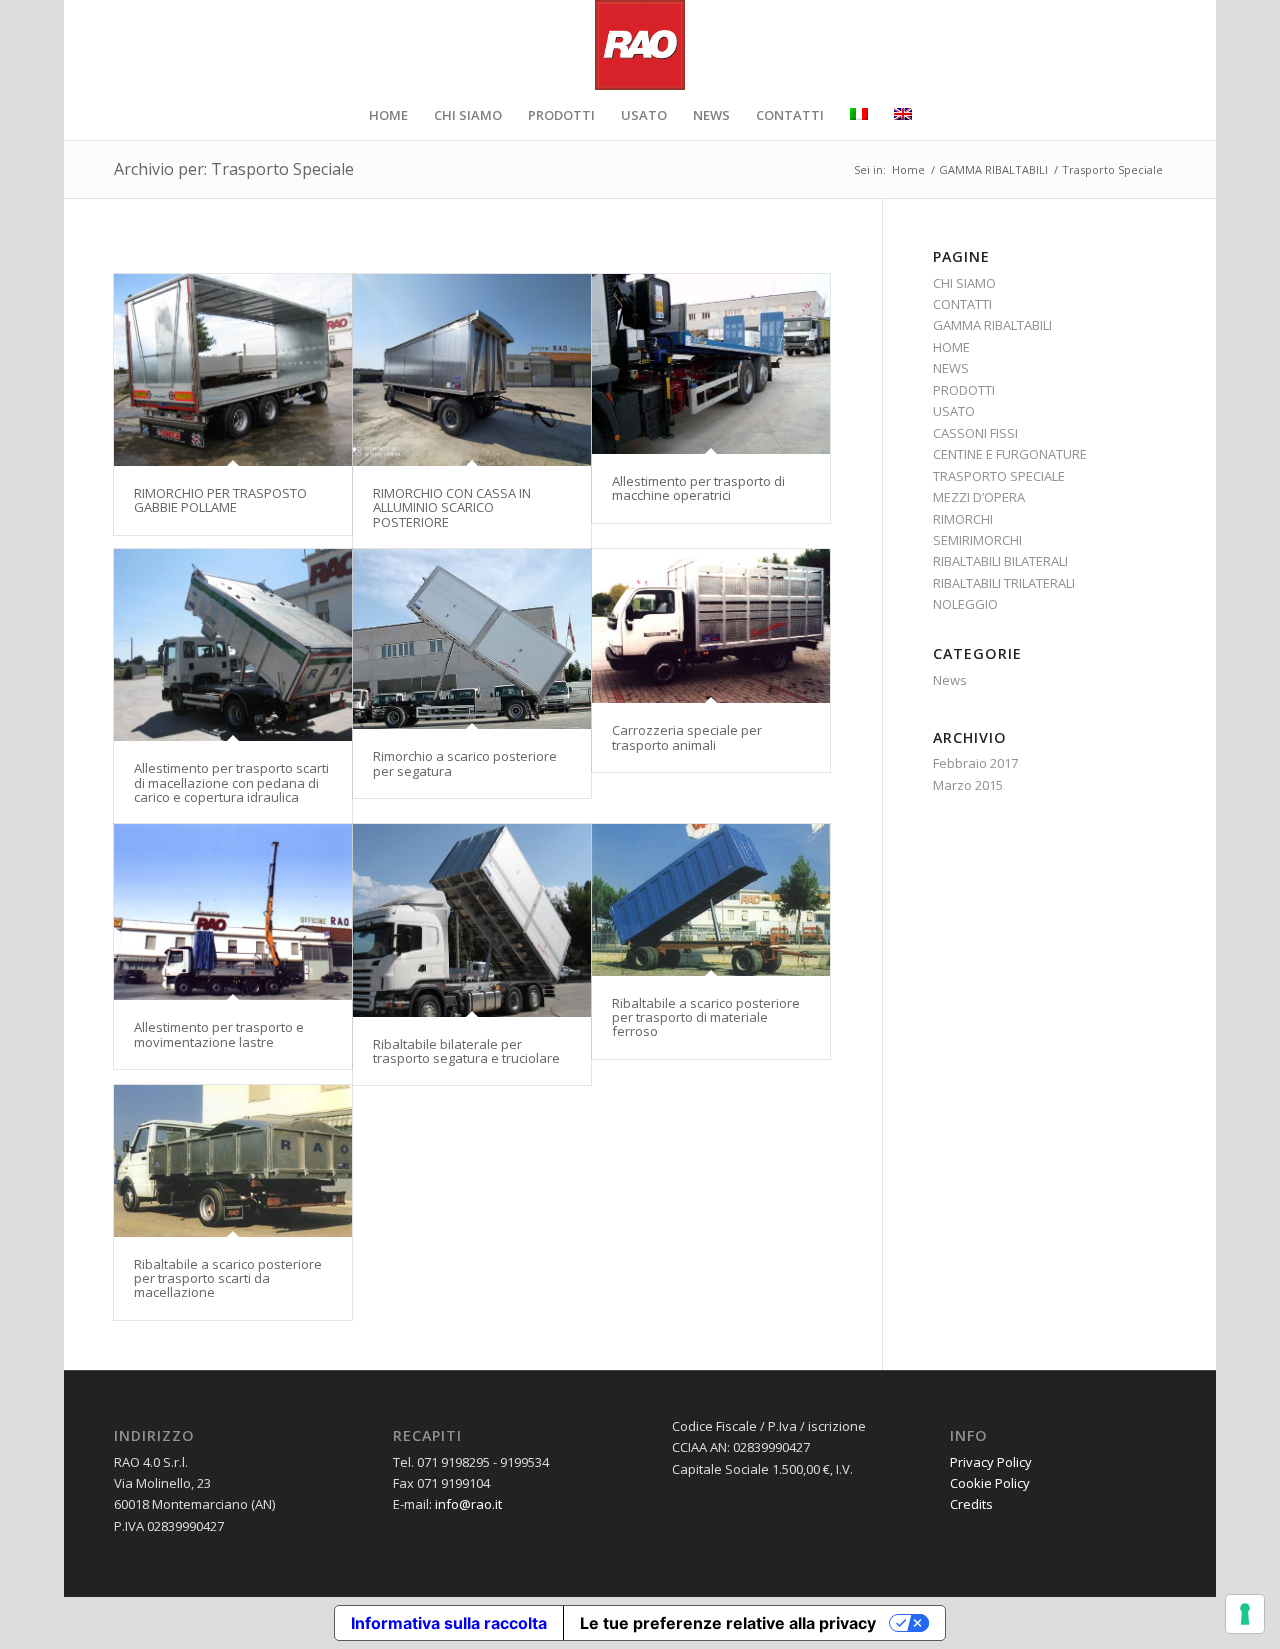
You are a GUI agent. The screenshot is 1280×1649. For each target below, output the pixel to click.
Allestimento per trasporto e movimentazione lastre (219, 1034)
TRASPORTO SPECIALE (999, 476)
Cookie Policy (990, 1483)
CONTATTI (962, 304)
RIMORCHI (963, 519)
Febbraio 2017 (975, 763)
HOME (951, 347)
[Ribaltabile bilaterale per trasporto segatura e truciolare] (472, 920)
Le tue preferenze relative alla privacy (728, 1623)
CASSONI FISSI (975, 433)
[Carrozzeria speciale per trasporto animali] (711, 626)
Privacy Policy (991, 1462)
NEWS (951, 368)
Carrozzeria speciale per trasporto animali (687, 737)
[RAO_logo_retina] (640, 45)
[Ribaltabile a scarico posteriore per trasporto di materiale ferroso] (711, 900)
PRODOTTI (964, 390)
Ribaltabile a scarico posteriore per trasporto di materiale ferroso (706, 1017)
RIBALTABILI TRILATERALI (1004, 583)
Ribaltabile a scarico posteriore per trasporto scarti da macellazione (228, 1278)
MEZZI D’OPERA (979, 497)
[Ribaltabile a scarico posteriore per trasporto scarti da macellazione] (233, 1161)
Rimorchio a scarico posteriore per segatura (465, 763)
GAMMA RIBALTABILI (992, 325)
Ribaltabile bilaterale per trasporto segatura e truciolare (466, 1051)
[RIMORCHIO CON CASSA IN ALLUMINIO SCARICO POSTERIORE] (472, 370)
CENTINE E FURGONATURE (1010, 454)
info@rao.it (468, 1504)
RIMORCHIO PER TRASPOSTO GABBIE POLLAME (220, 500)
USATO (954, 411)
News (950, 680)
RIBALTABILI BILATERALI (1000, 561)
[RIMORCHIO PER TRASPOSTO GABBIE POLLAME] (233, 370)
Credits (971, 1504)
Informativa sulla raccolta (449, 1623)
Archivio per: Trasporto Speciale (234, 169)
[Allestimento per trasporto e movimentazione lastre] (233, 912)
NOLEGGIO (965, 604)
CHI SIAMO (964, 283)
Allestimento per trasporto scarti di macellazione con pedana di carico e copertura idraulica (231, 782)
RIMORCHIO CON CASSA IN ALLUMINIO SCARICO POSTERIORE (452, 507)
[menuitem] (388, 115)
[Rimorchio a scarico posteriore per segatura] (472, 639)
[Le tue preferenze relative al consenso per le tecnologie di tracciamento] (1245, 1614)
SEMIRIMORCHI (977, 540)
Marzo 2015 (968, 785)
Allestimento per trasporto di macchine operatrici (698, 488)
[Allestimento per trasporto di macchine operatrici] (711, 364)
